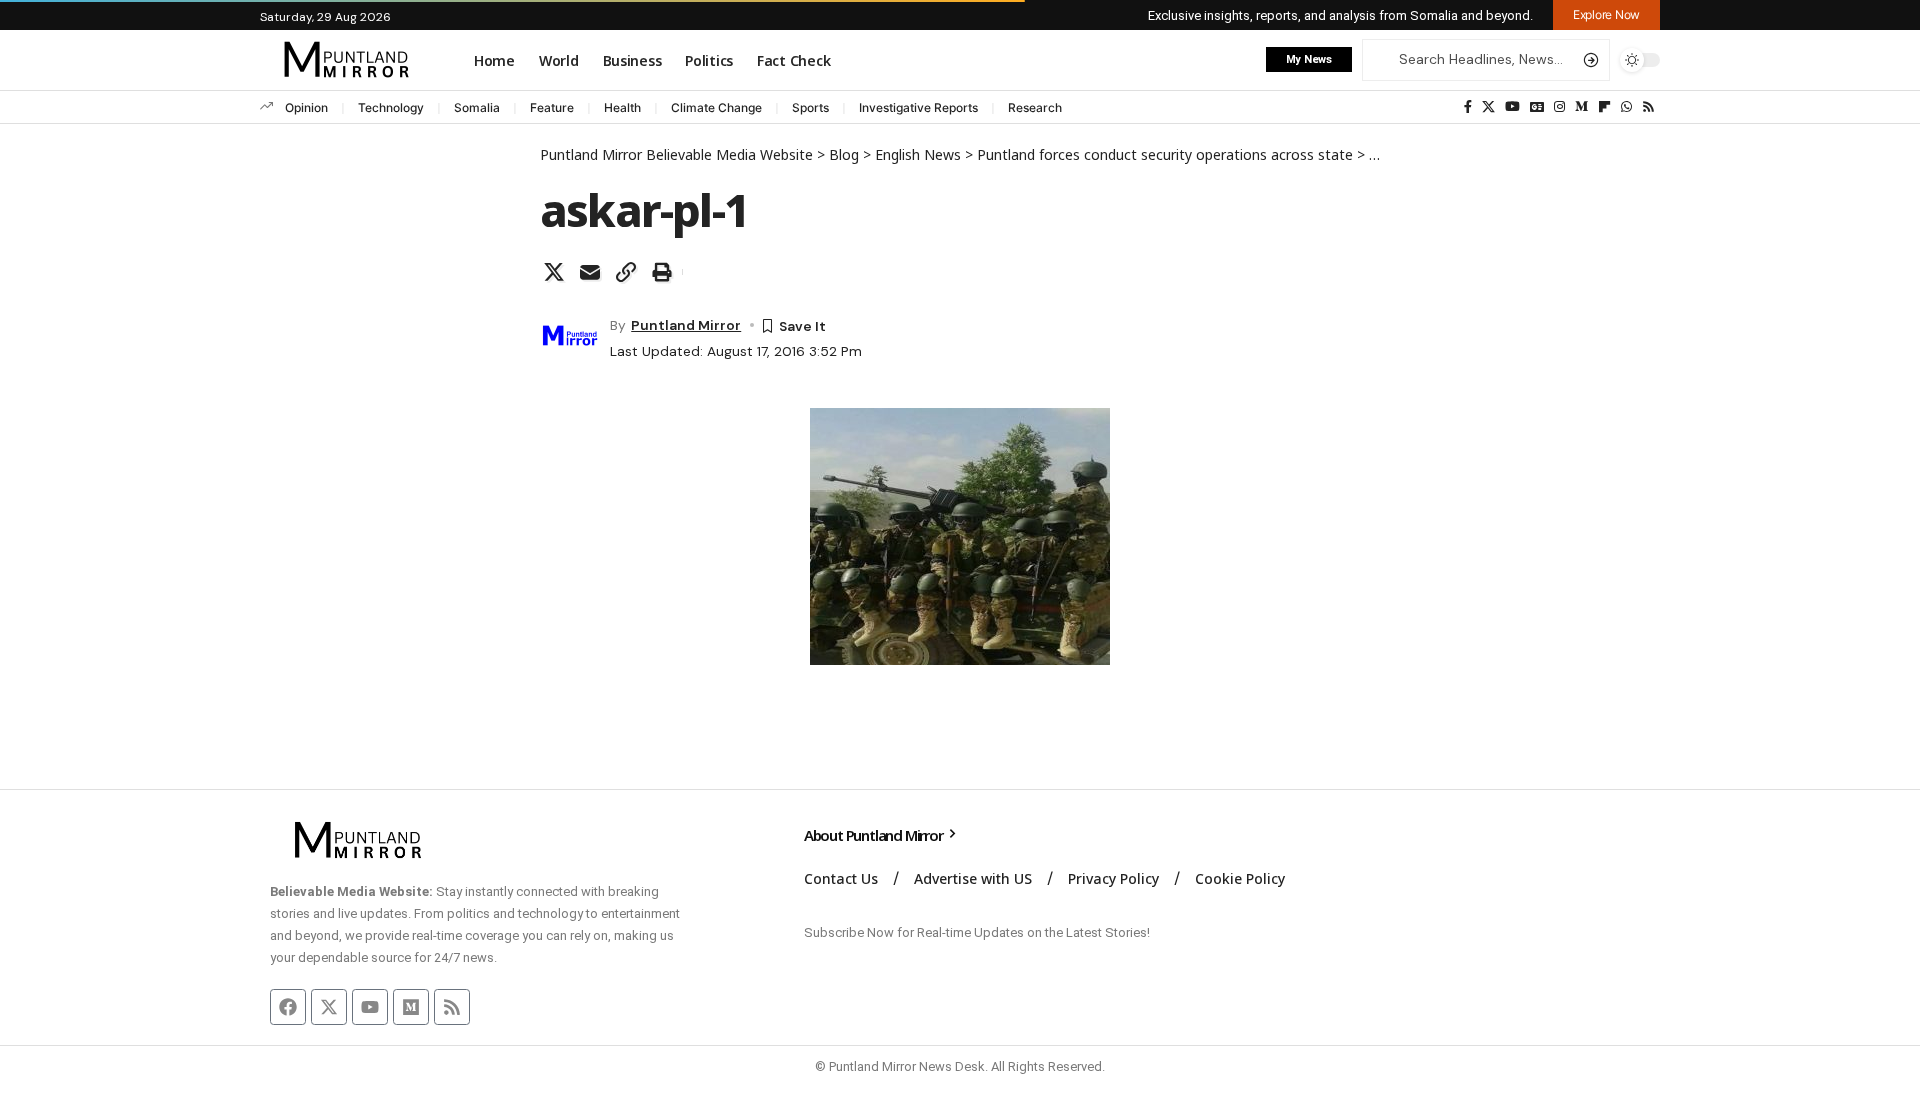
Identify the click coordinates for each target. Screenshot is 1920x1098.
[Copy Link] (626, 272)
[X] (1488, 107)
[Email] (590, 272)
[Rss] (1648, 107)
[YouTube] (1512, 107)
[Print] (662, 272)
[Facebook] (1468, 107)
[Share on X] (554, 272)
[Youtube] (370, 1007)
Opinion (306, 107)
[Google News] (1537, 107)
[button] (1606, 15)
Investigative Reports (918, 107)
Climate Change (716, 107)
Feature (552, 107)
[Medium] (1581, 107)
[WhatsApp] (1626, 107)
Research (1035, 107)
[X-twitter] (329, 1007)
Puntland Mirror (686, 325)
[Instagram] (1559, 107)
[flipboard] (1604, 107)
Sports (810, 107)
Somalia (477, 107)
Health (622, 107)
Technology (391, 107)
